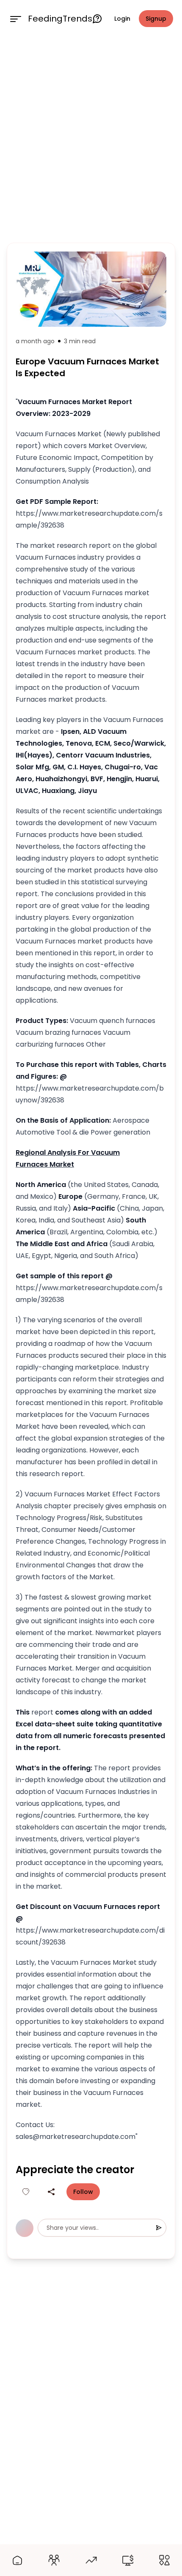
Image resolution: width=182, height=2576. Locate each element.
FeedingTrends (60, 19)
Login (122, 19)
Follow (83, 2192)
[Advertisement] (91, 138)
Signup (156, 19)
